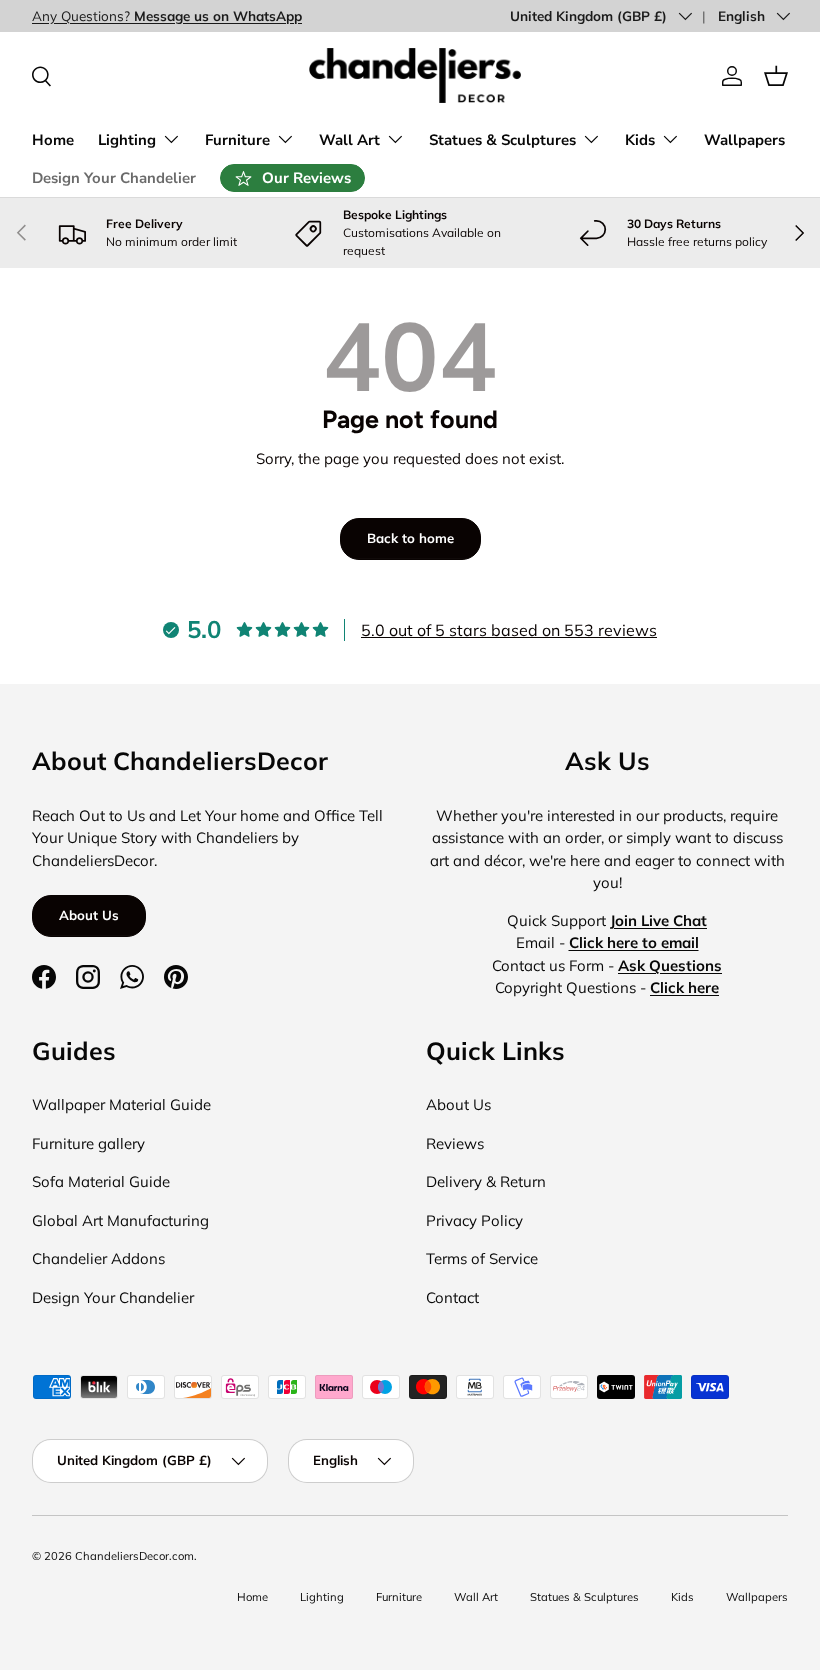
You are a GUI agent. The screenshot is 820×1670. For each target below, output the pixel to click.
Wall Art (476, 1597)
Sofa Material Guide (101, 1181)
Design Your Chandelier (114, 178)
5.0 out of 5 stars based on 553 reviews (509, 630)
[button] (776, 76)
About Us (89, 915)
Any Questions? (167, 15)
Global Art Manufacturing (120, 1220)
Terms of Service (482, 1258)
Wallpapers (744, 140)
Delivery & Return (486, 1181)
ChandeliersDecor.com (134, 1556)
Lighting (322, 1597)
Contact (452, 1297)
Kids (682, 1597)
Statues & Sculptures (584, 1597)
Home (53, 140)
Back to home (410, 538)
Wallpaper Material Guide (121, 1104)
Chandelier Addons (98, 1258)
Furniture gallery (88, 1143)
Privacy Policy (474, 1220)
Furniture (399, 1597)
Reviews (455, 1143)
